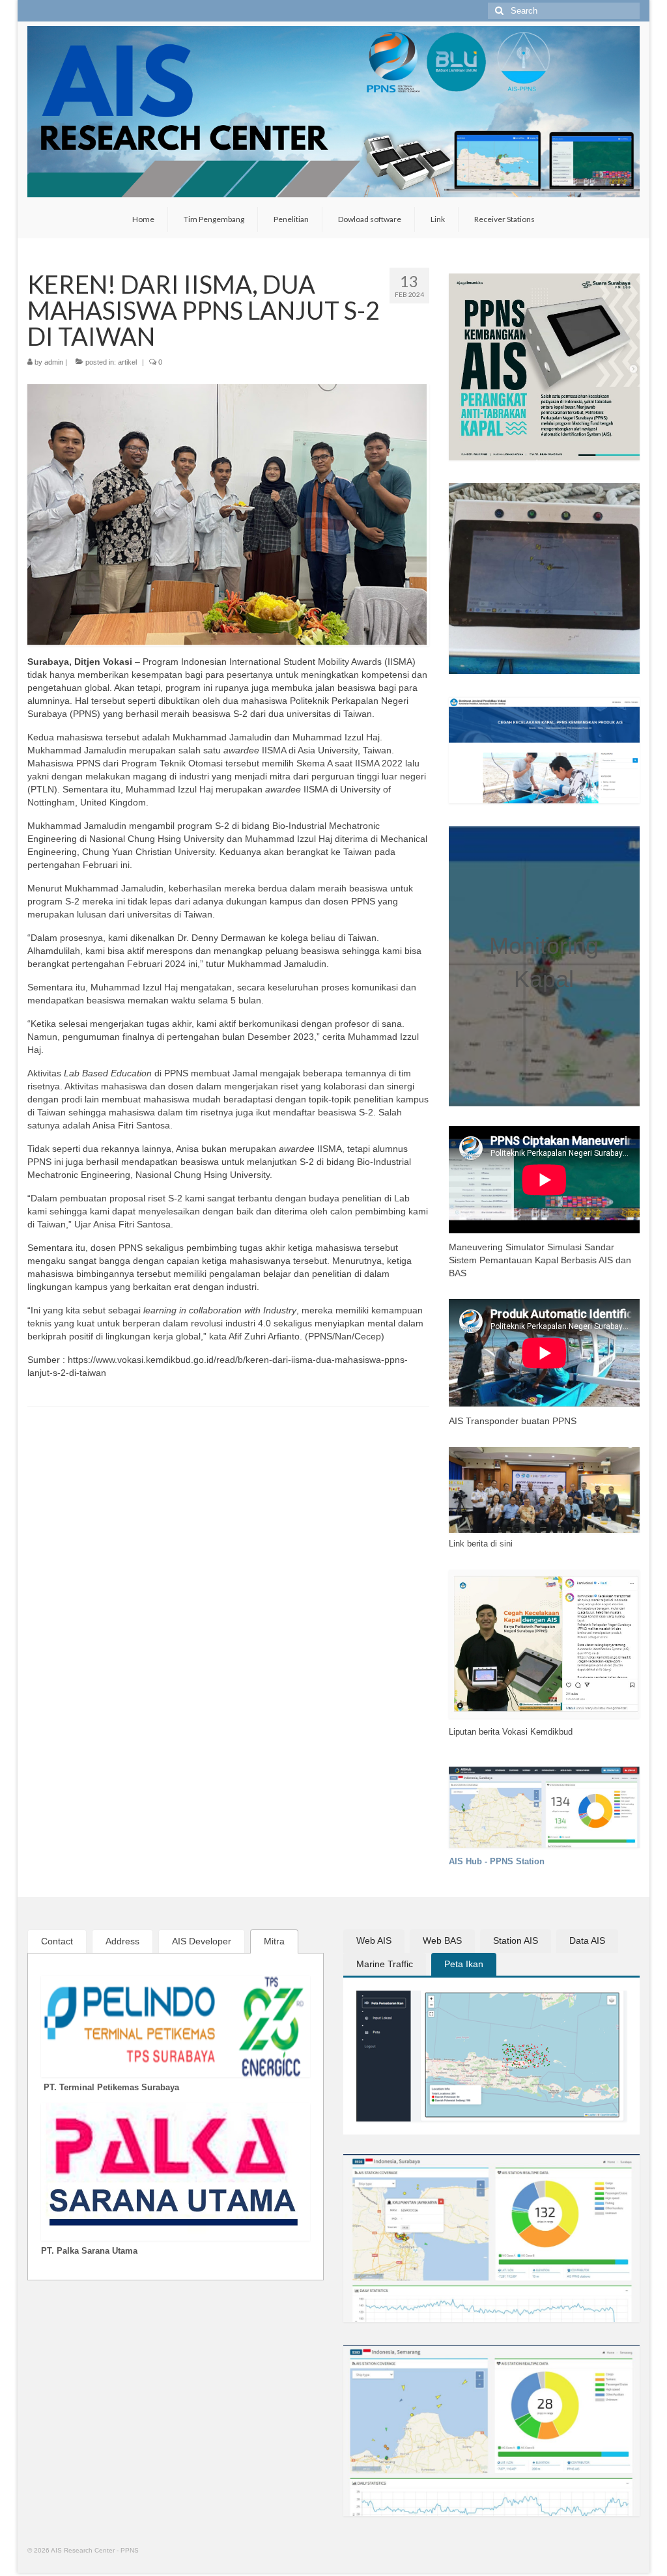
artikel (127, 362)
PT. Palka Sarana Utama (89, 2251)
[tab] (57, 1941)
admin (54, 362)
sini (506, 1544)
